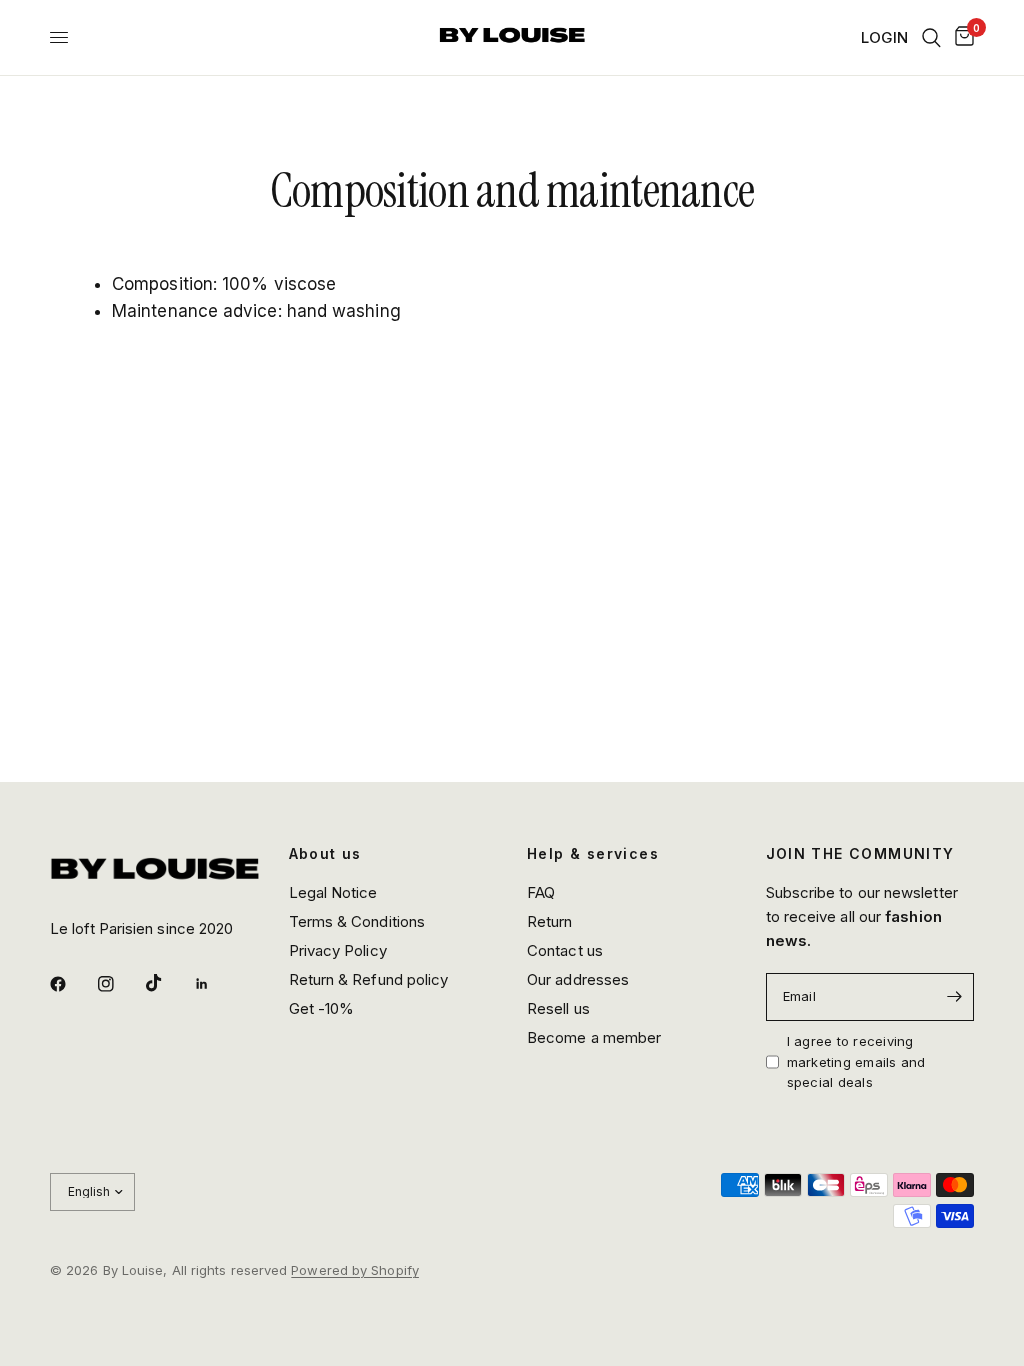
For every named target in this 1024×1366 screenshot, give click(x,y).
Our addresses (578, 979)
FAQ (541, 892)
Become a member (594, 1037)
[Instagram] (120, 984)
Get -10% (322, 1008)
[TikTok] (168, 983)
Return (550, 921)
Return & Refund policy (369, 979)
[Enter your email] (954, 997)
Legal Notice (333, 892)
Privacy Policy (338, 950)
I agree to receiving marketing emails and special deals (856, 1062)
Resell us (558, 1008)
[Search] (931, 37)
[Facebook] (72, 984)
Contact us (565, 950)
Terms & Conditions (357, 921)
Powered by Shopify (355, 1270)
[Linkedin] (216, 984)
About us (325, 854)
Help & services (593, 854)
